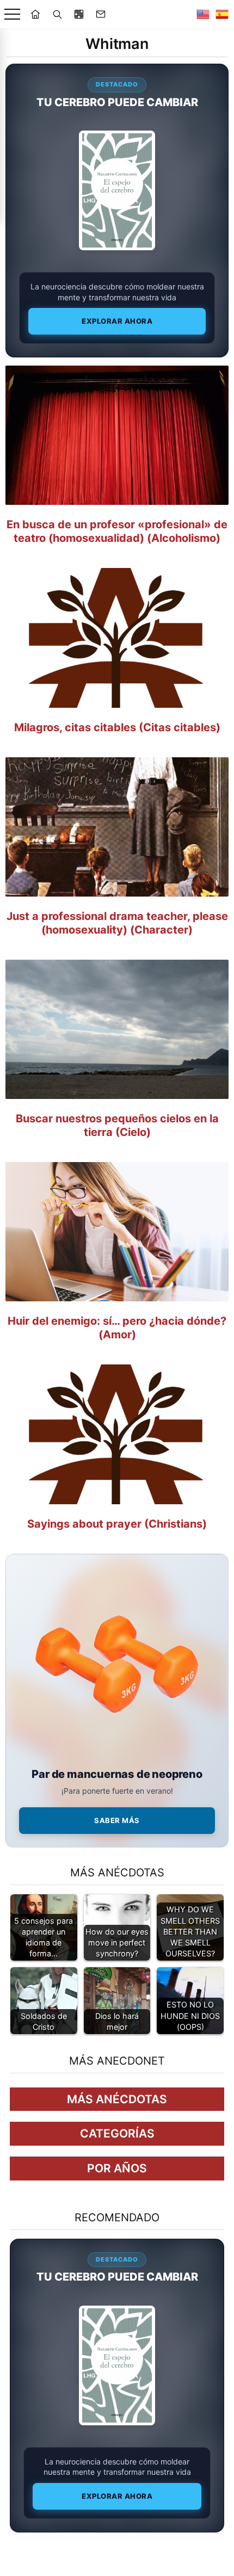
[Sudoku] (79, 14)
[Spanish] (222, 14)
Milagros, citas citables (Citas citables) (117, 727)
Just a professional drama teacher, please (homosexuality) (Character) (117, 923)
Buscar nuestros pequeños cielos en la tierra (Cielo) (117, 1125)
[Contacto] (101, 14)
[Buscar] (57, 14)
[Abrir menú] (12, 14)
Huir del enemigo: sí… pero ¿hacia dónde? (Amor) (117, 1328)
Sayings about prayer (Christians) (117, 1524)
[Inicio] (35, 14)
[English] (203, 14)
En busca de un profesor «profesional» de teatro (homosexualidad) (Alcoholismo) (117, 531)
